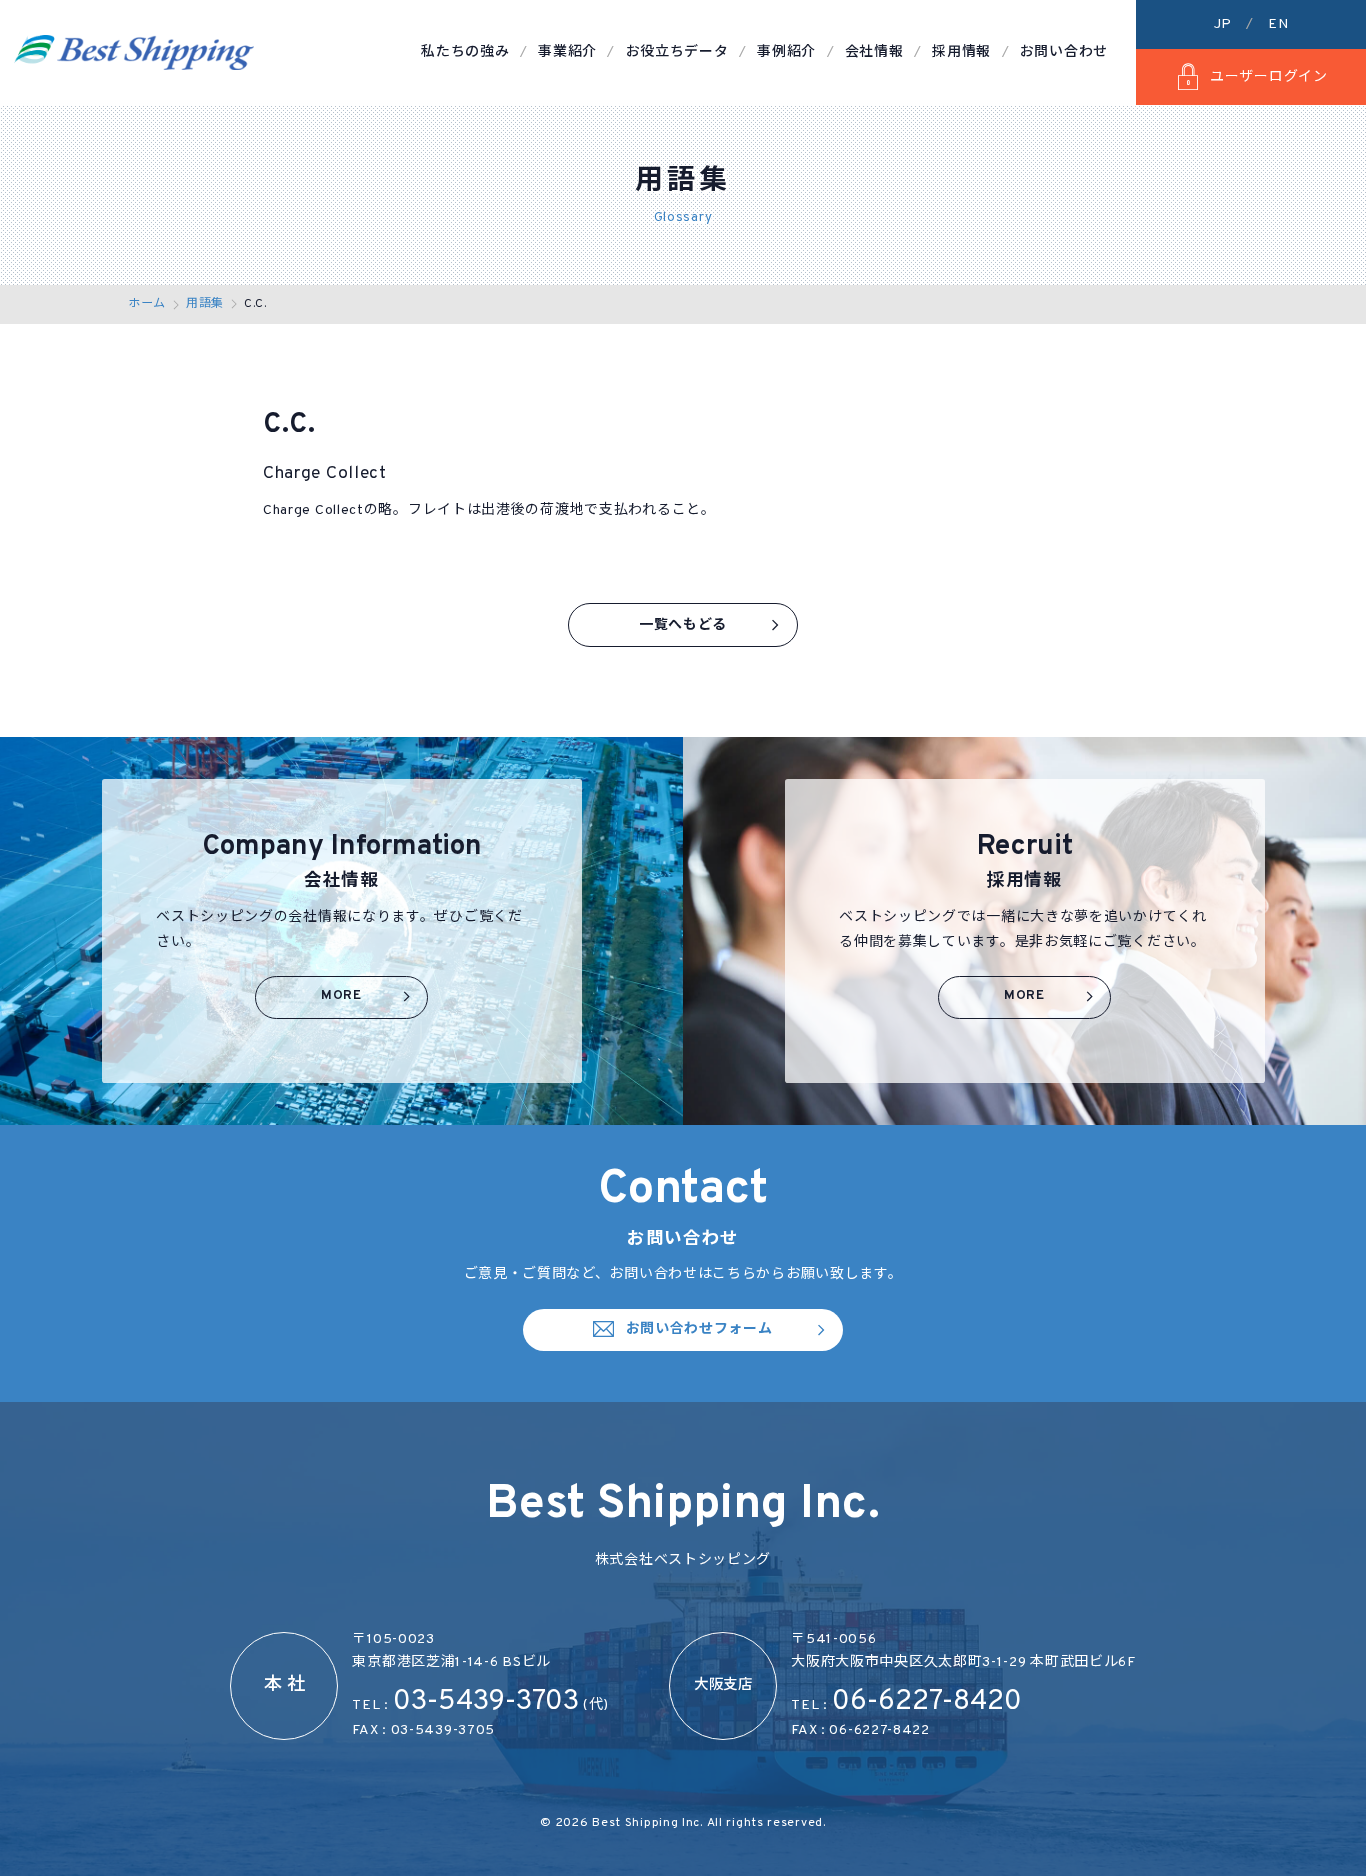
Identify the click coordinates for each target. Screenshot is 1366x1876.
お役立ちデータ (677, 52)
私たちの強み (465, 52)
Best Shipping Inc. (649, 1823)
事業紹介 (567, 52)
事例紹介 (786, 52)
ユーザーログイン (1269, 77)
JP (1223, 24)
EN (1278, 24)
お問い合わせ (1064, 52)
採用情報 (961, 52)
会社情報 (874, 52)
